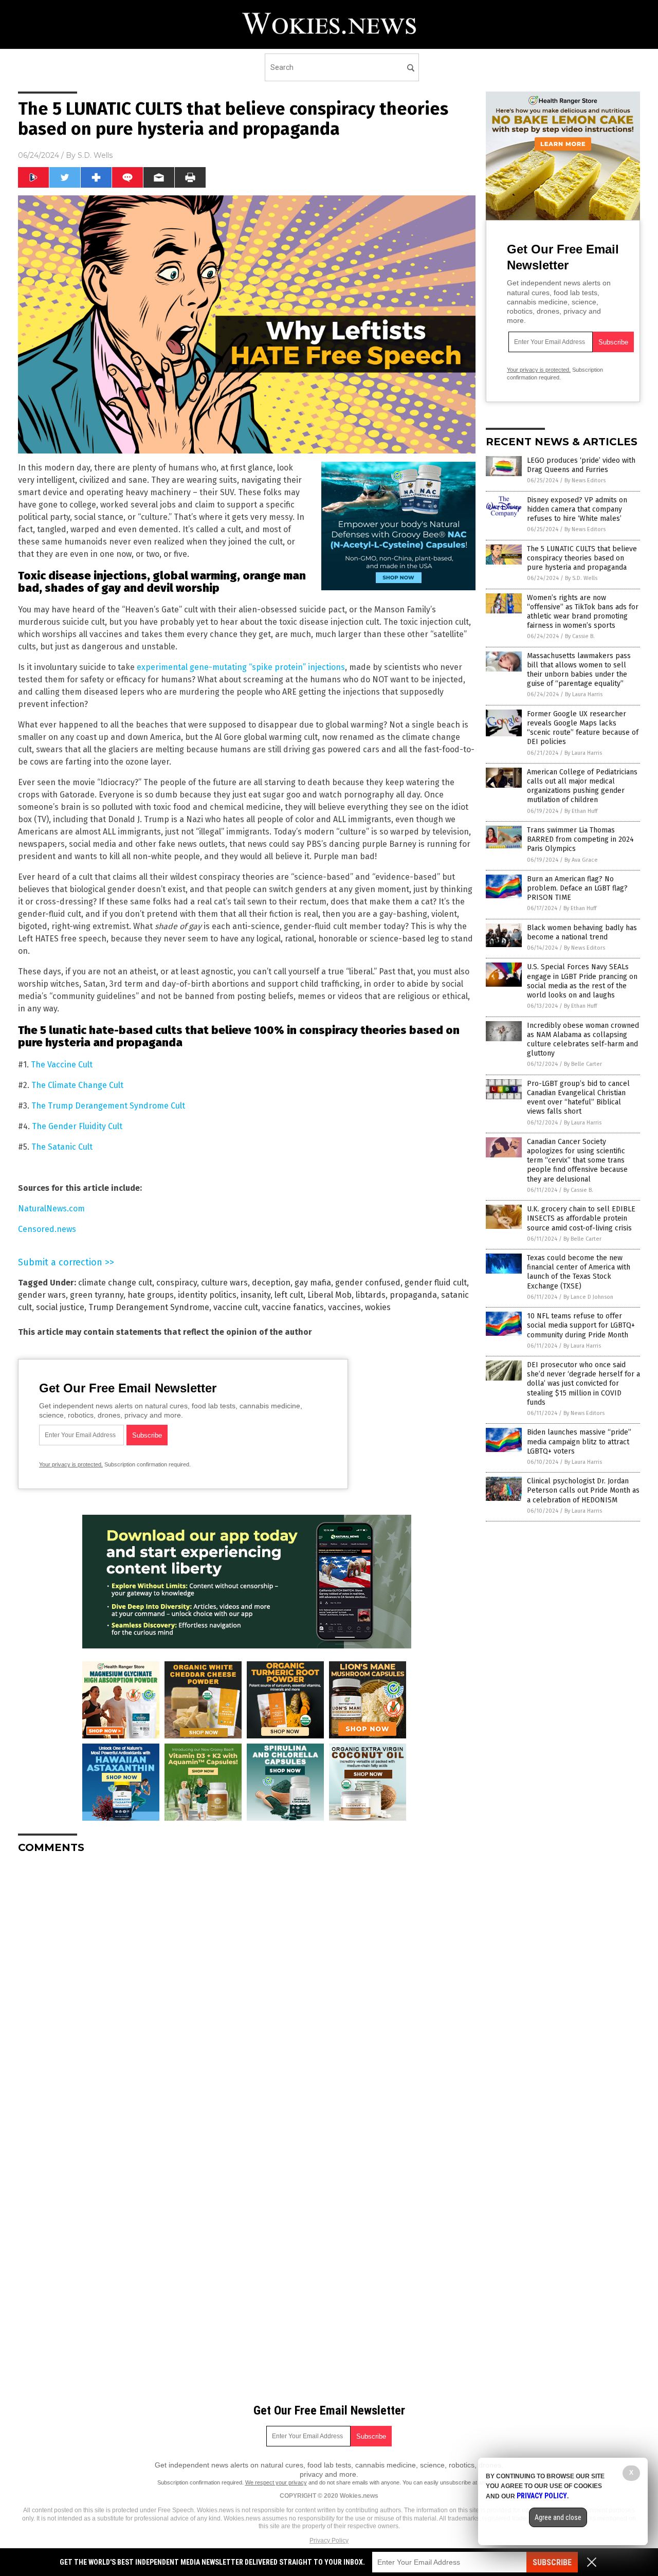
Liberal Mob (330, 1295)
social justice (60, 1307)
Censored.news (47, 1229)
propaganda (413, 1295)
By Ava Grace (581, 860)
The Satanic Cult (62, 1147)
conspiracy (177, 1283)
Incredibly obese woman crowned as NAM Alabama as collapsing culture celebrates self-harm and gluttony (583, 1040)
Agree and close (558, 2517)
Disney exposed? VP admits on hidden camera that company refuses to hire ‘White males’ (577, 509)
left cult (289, 1295)
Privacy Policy (329, 2541)
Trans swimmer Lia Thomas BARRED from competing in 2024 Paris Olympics (580, 839)
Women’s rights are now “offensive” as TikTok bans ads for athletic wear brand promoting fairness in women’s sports (583, 612)
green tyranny (97, 1295)
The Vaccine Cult (62, 1065)
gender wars (42, 1295)
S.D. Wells (95, 155)
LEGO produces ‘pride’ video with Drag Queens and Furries (581, 465)
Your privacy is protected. (71, 1464)
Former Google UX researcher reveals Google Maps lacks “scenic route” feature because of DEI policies (583, 728)
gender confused (368, 1283)
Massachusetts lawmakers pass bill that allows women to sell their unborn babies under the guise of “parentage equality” (579, 670)
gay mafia (313, 1283)
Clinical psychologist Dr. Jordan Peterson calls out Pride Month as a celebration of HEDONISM (583, 1490)
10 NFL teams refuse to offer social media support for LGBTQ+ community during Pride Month (581, 1325)
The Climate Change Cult (77, 1085)
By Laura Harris (584, 694)
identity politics (207, 1295)
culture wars (224, 1283)
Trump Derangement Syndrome (149, 1307)
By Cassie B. (580, 636)
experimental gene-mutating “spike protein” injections (241, 667)
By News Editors (585, 480)
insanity (255, 1295)
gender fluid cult (436, 1283)
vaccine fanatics (293, 1307)
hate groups (151, 1295)
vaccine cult (236, 1307)
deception (271, 1283)
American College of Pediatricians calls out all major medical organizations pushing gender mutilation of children (582, 786)
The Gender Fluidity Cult (77, 1126)
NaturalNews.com (51, 1209)
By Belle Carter (583, 1064)
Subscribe (552, 2562)
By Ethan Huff (581, 811)
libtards (371, 1295)
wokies (378, 1307)
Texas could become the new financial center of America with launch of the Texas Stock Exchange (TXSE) (579, 1272)
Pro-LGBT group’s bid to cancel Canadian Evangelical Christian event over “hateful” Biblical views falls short (578, 1098)
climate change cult (115, 1283)
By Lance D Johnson (588, 1297)
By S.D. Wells (581, 578)
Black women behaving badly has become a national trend (582, 932)
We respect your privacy (276, 2482)
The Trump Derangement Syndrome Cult (108, 1106)
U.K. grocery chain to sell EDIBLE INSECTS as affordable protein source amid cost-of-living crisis (581, 1218)
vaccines (344, 1307)
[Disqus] (247, 1990)
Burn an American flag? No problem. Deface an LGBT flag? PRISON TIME (577, 888)
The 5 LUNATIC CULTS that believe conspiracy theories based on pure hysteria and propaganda (582, 558)
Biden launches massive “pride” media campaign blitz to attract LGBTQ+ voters (579, 1441)
